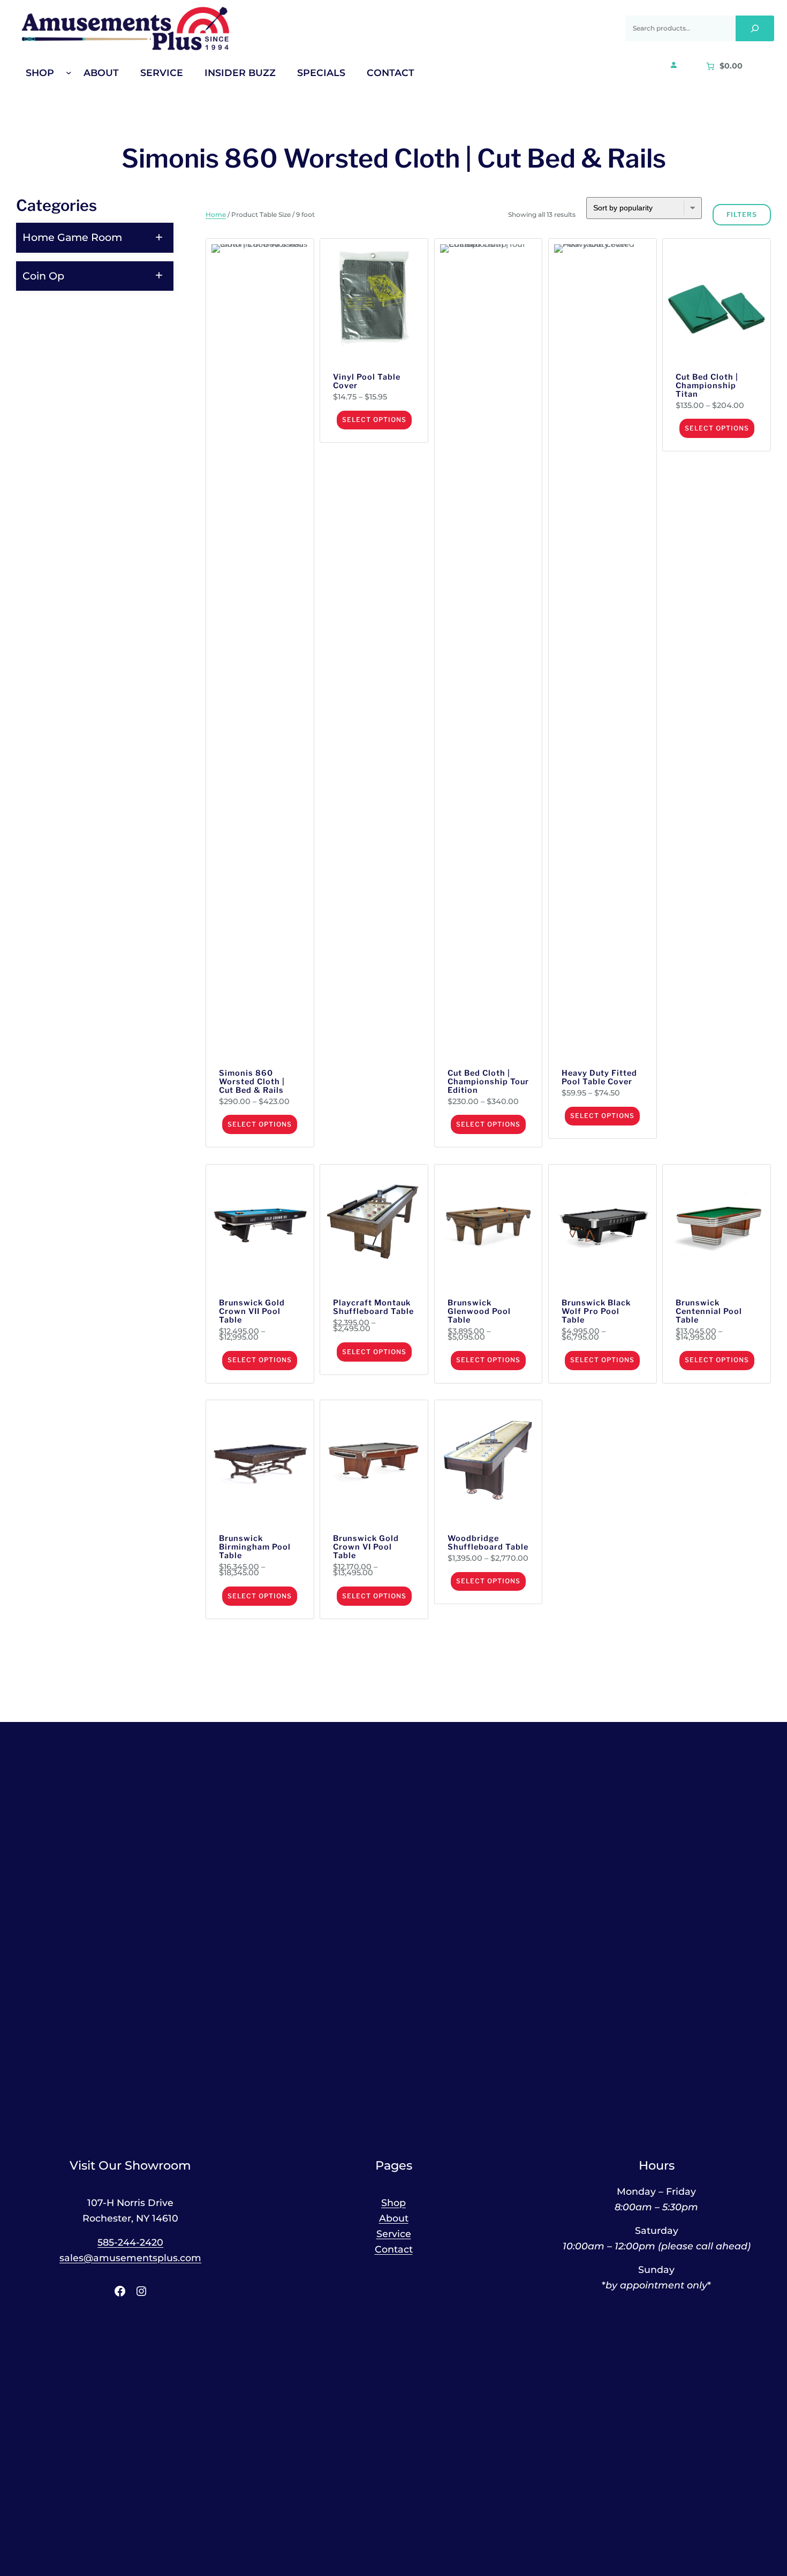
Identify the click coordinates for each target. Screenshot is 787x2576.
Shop (393, 2203)
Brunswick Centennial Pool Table (709, 1312)
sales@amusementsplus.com (130, 2258)
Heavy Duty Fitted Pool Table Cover (599, 1078)
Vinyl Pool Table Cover (367, 382)
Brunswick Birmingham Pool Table (255, 1547)
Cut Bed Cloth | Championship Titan (707, 386)
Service (394, 2234)
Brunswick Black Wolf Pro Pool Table (596, 1312)
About (394, 2218)
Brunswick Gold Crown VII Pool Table (252, 1312)
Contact (394, 2249)
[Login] (674, 65)
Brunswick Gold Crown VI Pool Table (366, 1547)
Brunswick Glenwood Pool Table (479, 1312)
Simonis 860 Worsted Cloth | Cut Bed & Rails (252, 1082)
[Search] (755, 28)
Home (216, 214)
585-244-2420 (130, 2242)
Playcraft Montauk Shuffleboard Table (373, 1308)
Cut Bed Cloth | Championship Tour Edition (488, 1082)
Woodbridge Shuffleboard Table (488, 1543)
